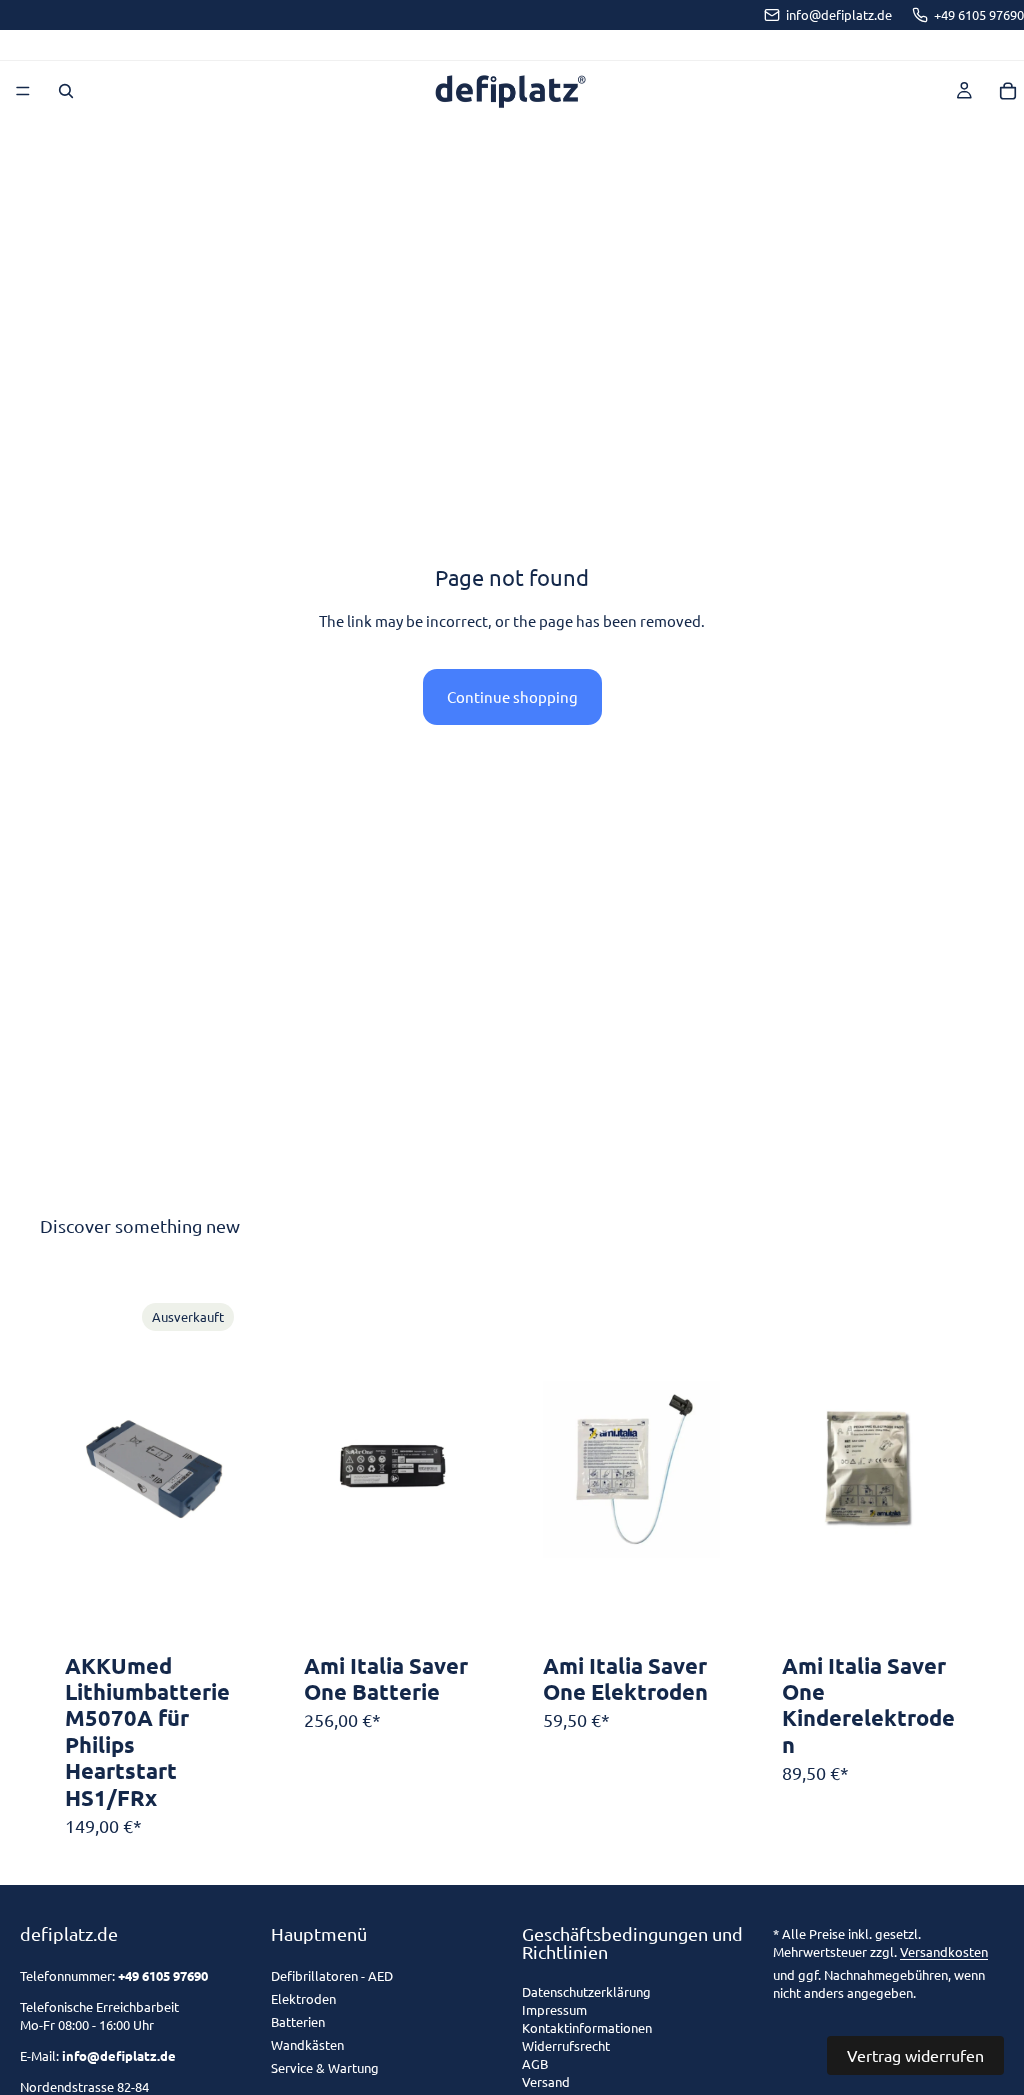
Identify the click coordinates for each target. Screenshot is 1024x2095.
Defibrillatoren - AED (332, 1975)
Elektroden (303, 1998)
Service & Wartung (325, 2067)
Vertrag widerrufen (915, 2055)
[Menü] (23, 91)
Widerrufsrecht (566, 2046)
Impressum (554, 2010)
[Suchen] (66, 91)
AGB (535, 2064)
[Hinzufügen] (450, 1614)
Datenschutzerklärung (586, 1992)
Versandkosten (944, 1951)
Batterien (298, 2021)
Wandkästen (307, 2044)
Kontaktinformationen (587, 2028)
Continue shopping (512, 696)
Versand (546, 2082)
